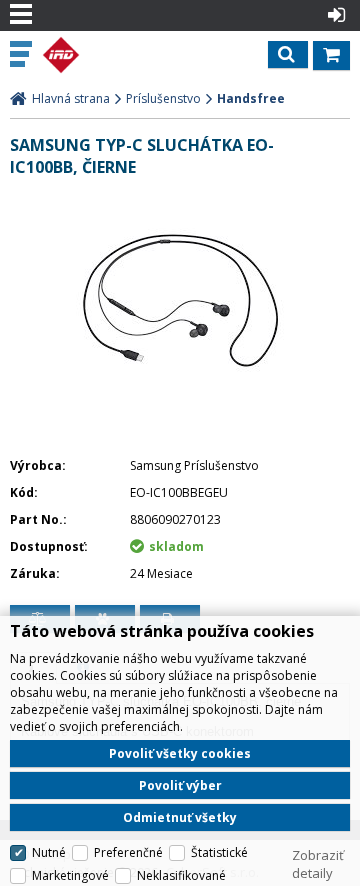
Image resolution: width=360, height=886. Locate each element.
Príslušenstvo (163, 98)
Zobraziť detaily (318, 864)
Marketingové (70, 875)
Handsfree (251, 98)
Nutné (49, 852)
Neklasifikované (181, 875)
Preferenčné (128, 852)
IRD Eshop (102, 55)
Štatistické (219, 852)
